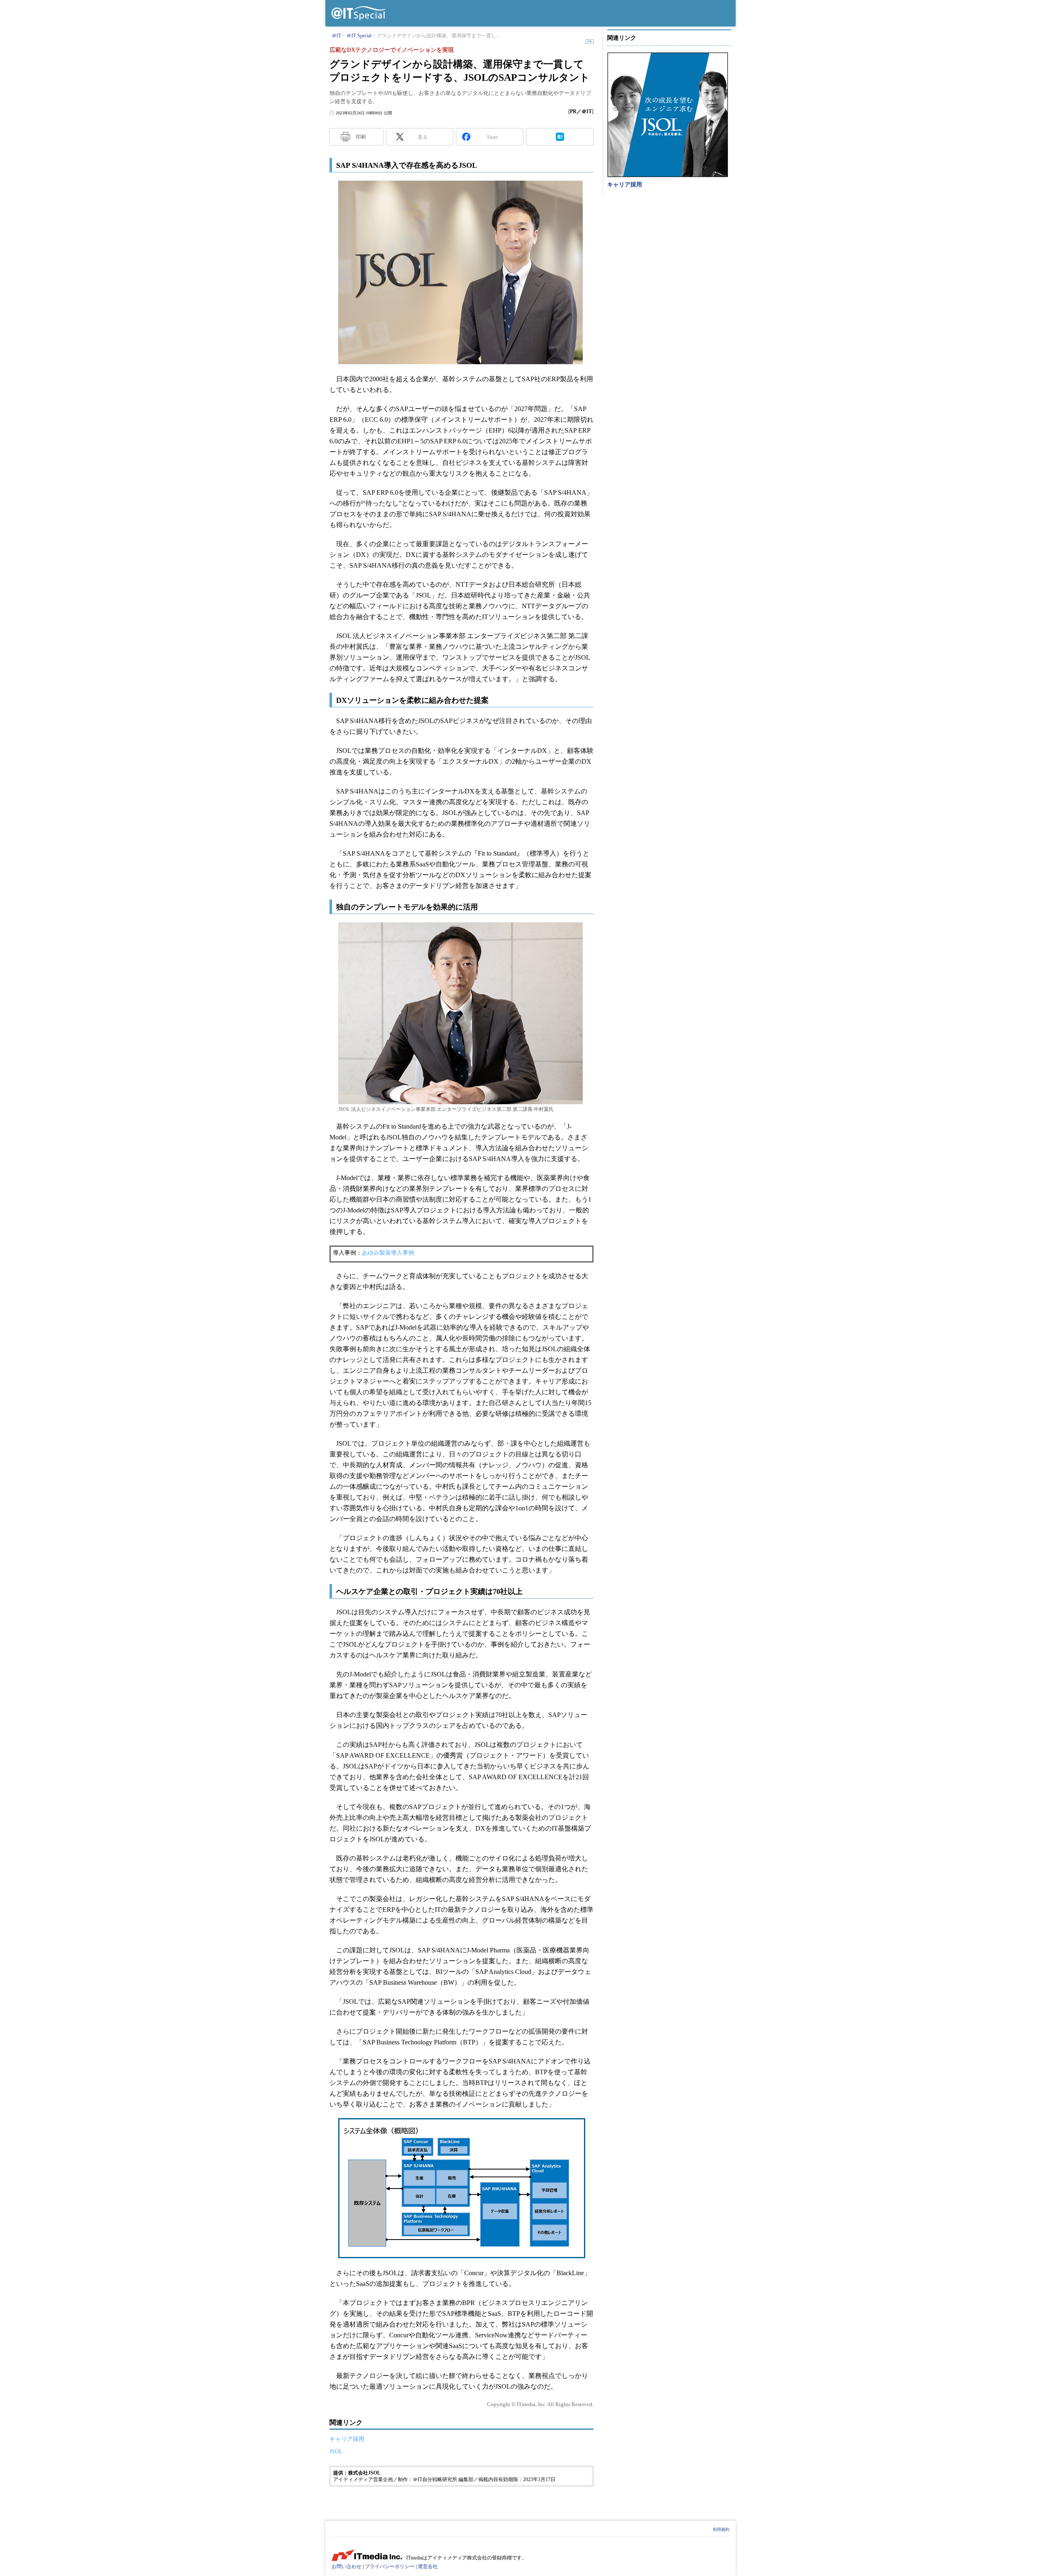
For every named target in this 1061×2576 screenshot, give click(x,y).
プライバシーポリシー (390, 2566)
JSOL (336, 2451)
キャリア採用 (347, 2439)
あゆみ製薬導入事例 (388, 1253)
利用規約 (721, 2529)
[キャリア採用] (668, 115)
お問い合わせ (346, 2566)
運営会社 (428, 2566)
